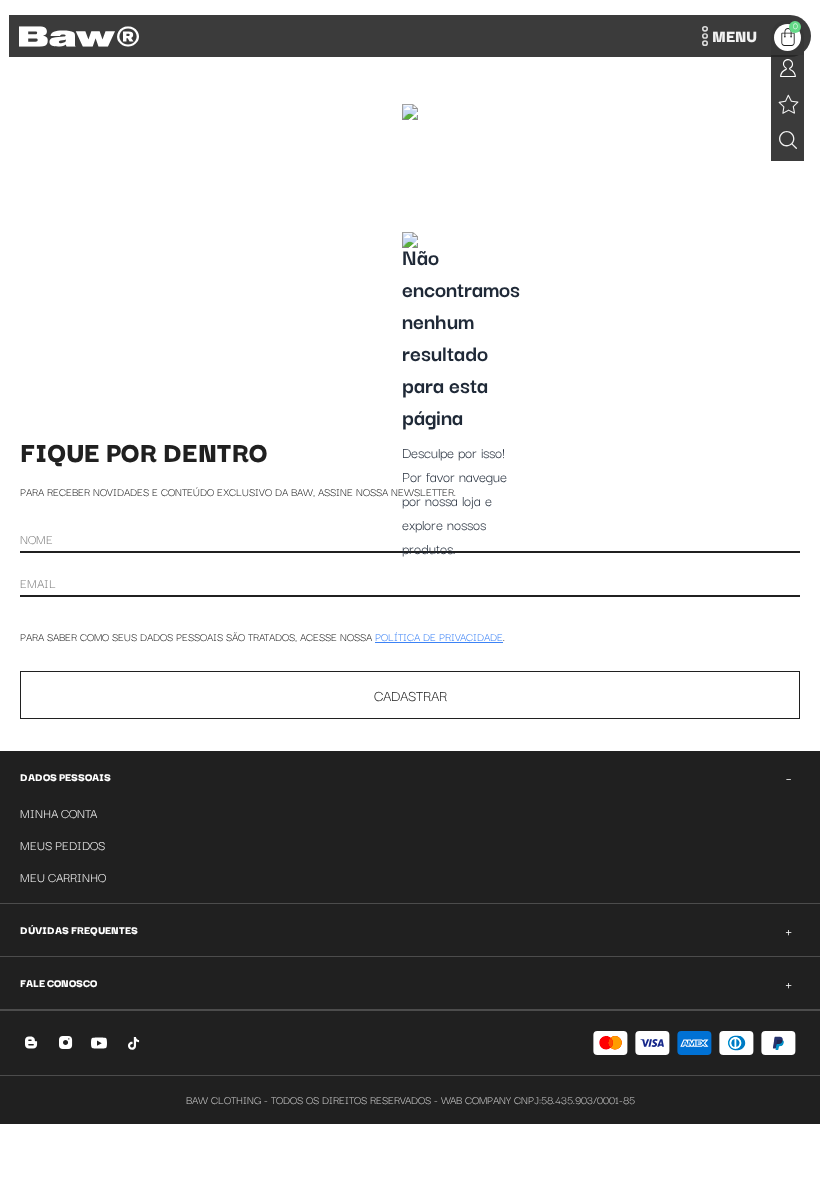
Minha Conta (58, 812)
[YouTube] (99, 1042)
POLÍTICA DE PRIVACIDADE (439, 636)
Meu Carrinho (63, 876)
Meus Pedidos (62, 844)
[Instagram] (65, 1042)
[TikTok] (133, 1042)
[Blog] (31, 1042)
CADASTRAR (410, 695)
